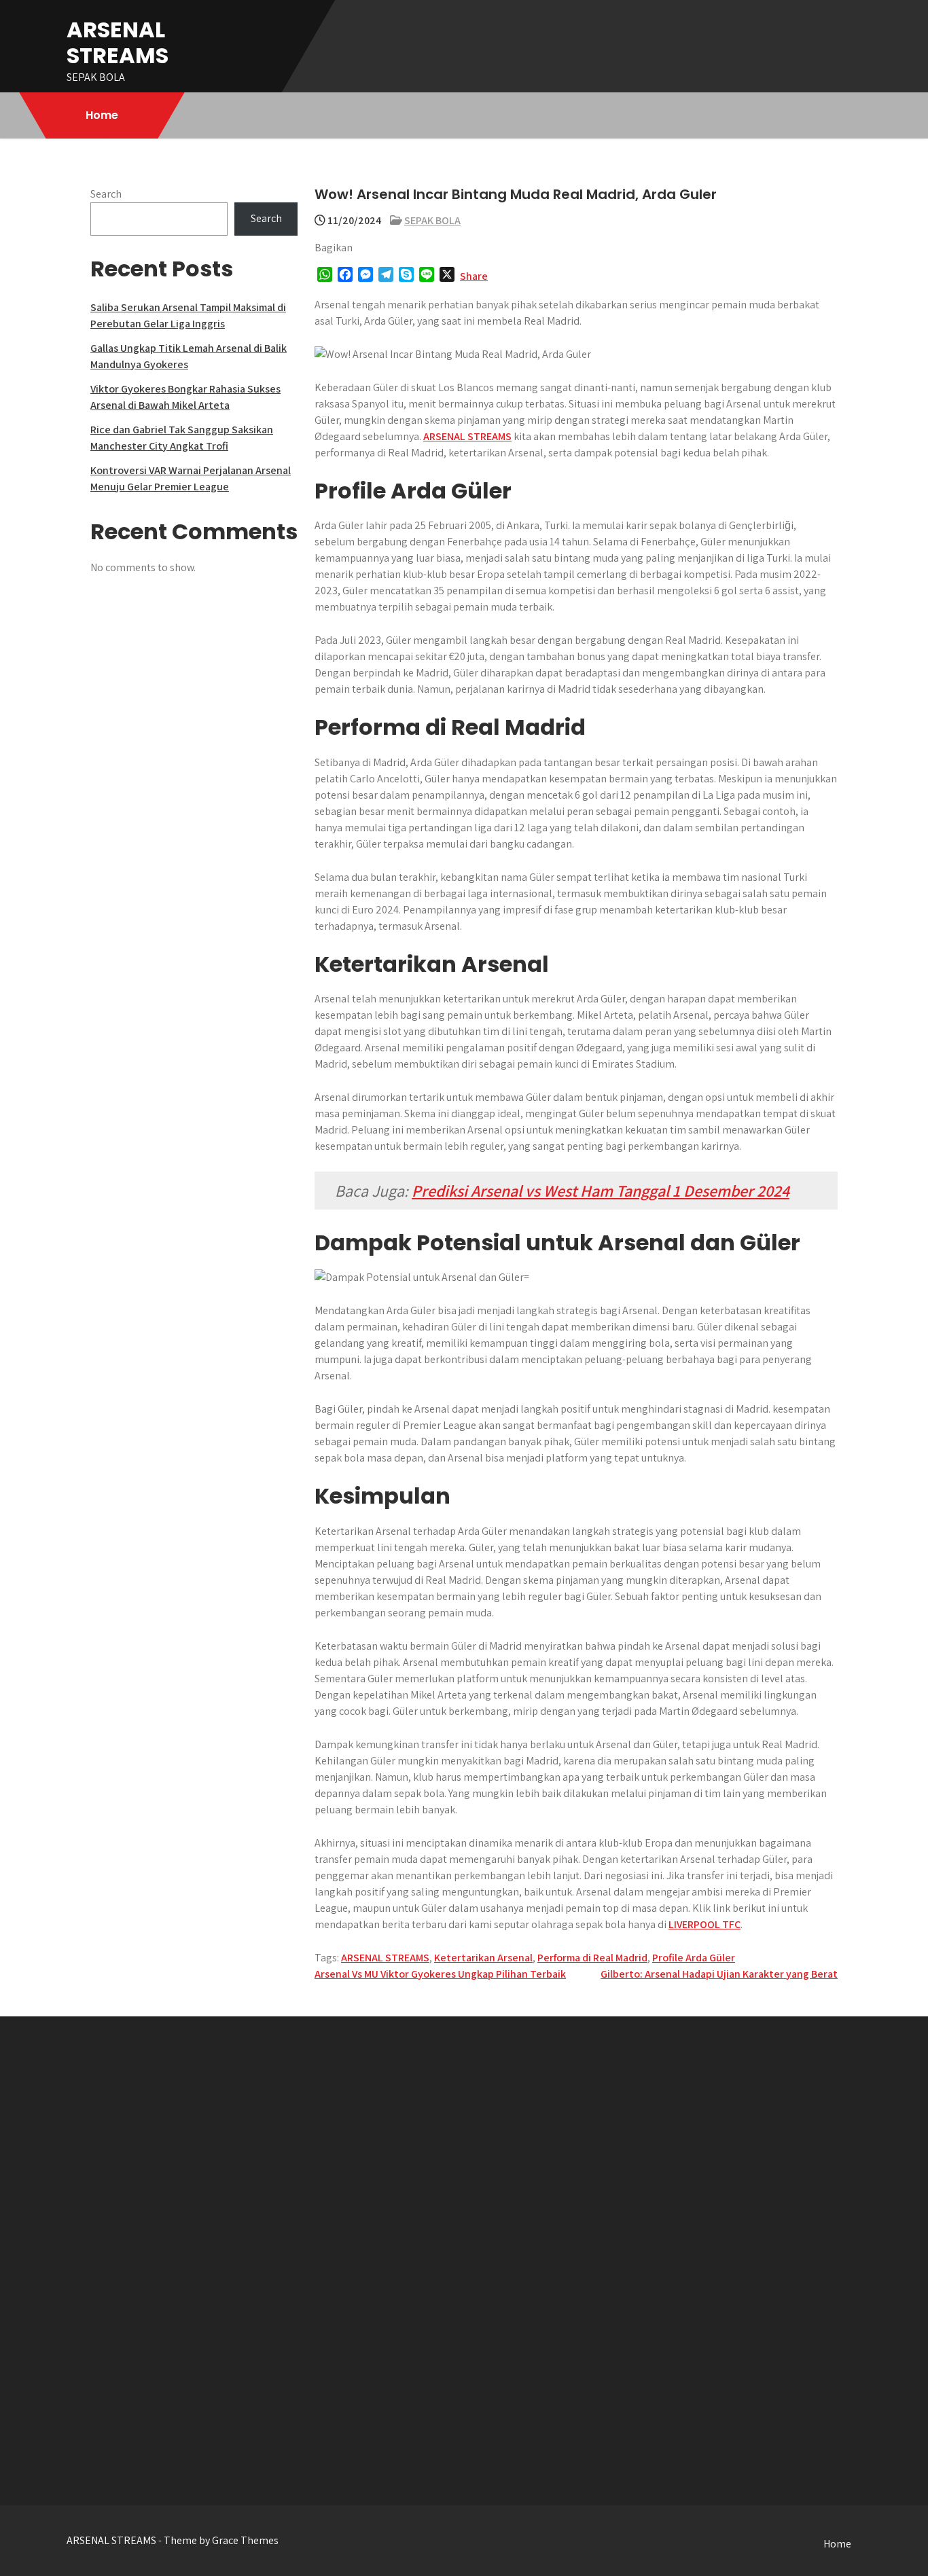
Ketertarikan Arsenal (483, 1958)
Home (102, 115)
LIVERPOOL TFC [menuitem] (704, 1924)
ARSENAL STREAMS (118, 42)
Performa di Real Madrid (592, 1958)
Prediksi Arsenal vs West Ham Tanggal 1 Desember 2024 (601, 1191)
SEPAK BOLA (432, 220)
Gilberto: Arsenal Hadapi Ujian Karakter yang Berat (719, 1974)
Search (106, 194)
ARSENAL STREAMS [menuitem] (467, 436)
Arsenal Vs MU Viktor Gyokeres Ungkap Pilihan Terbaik (440, 1974)
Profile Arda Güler (694, 1958)
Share (474, 276)
